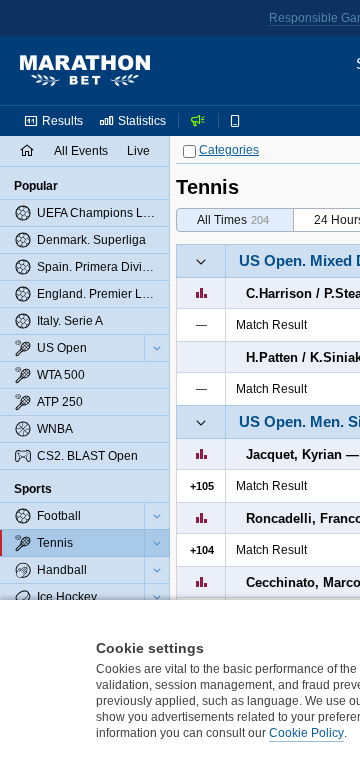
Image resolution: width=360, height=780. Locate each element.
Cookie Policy (306, 733)
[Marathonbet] (85, 71)
